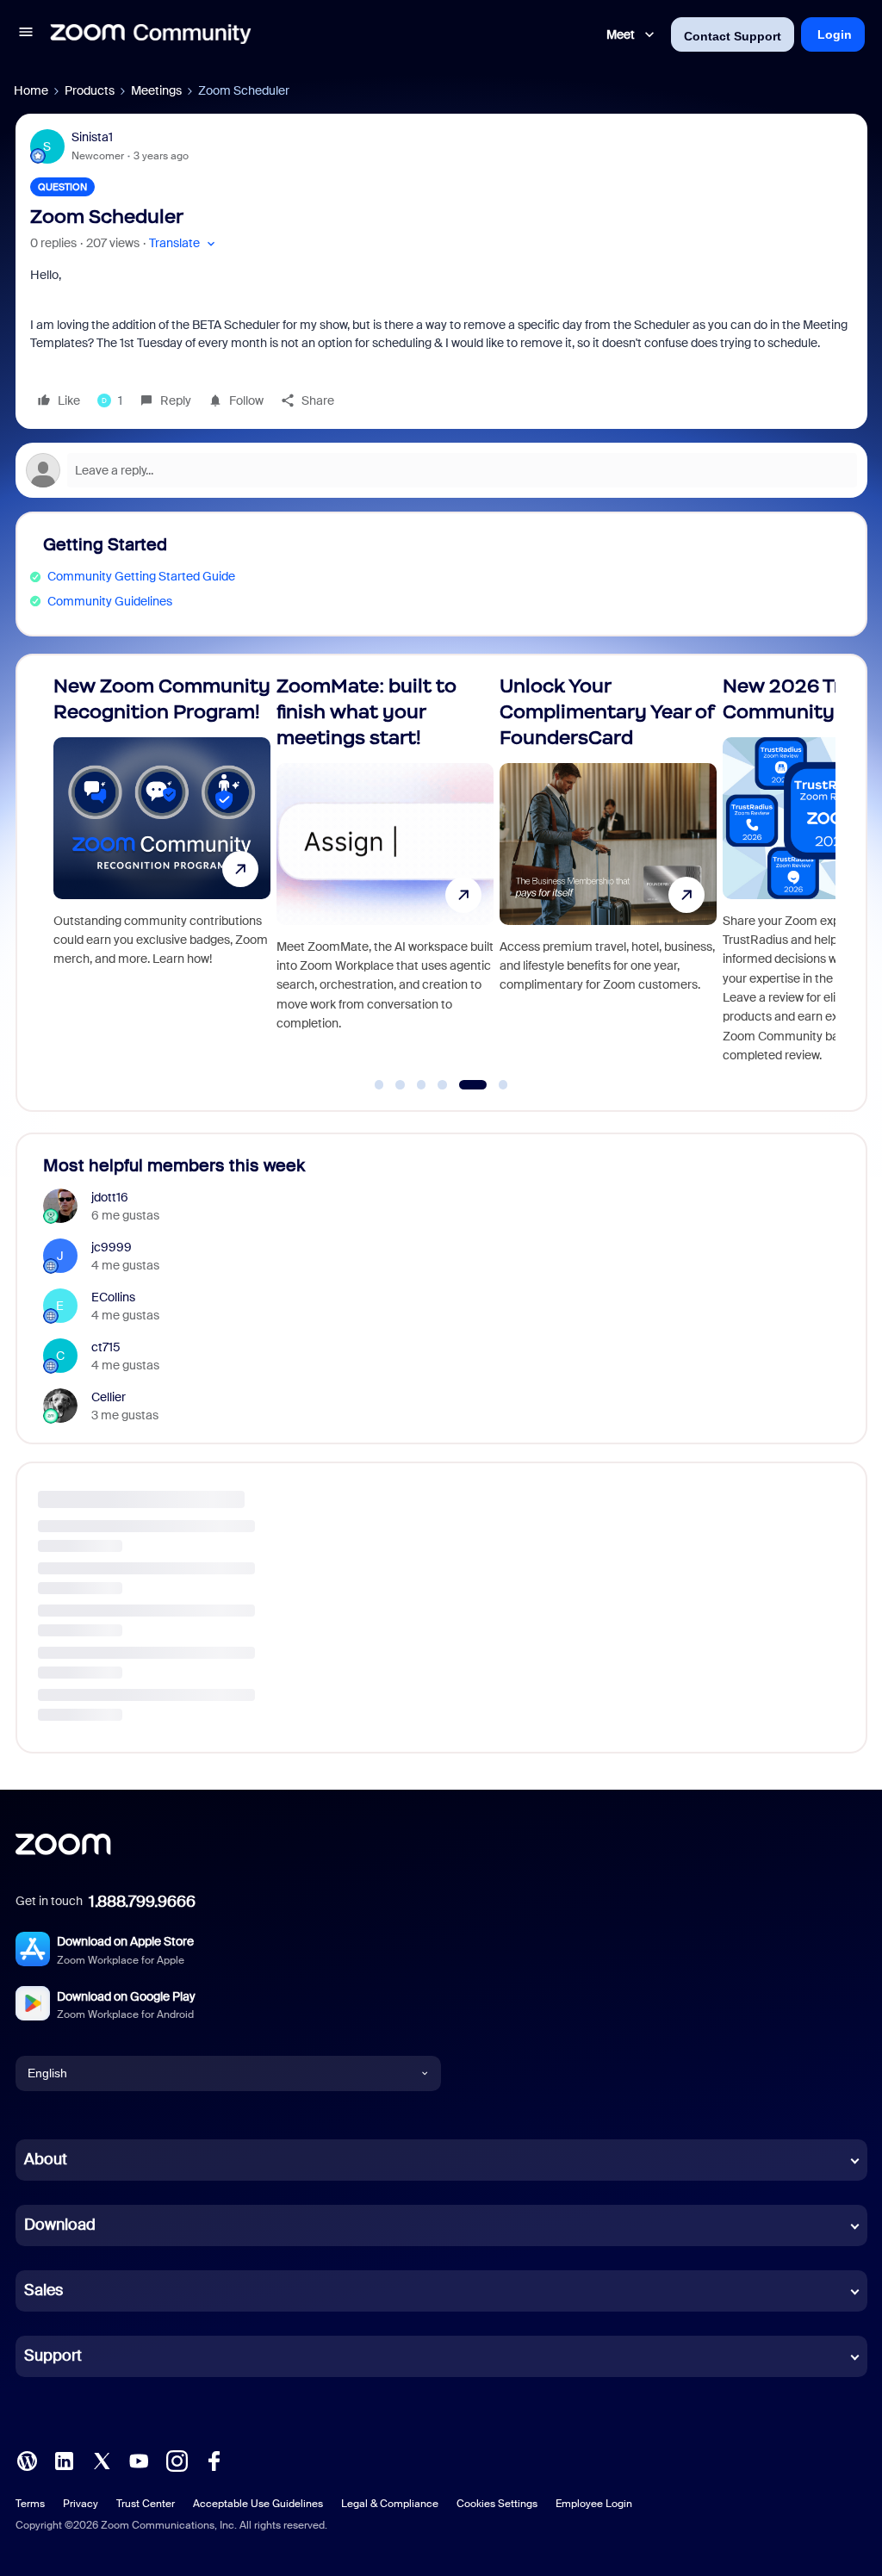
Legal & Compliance (390, 2504)
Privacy (81, 2504)
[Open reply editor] (441, 470)
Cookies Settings (497, 2504)
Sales (43, 2290)
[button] (26, 34)
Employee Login (594, 2504)
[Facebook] (214, 2459)
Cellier (109, 1397)
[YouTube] (139, 2459)
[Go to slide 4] (443, 1085)
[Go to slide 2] (401, 1085)
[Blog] (27, 2459)
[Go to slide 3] (421, 1085)
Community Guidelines (110, 601)
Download (60, 2225)
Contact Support (733, 36)
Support (53, 2356)
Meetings (156, 90)
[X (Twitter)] (102, 2459)
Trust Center (146, 2504)
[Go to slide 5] (463, 1085)
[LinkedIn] (64, 2459)
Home (31, 90)
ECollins (113, 1297)
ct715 (106, 1347)
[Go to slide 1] (379, 1085)
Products (90, 90)
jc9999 (112, 1247)
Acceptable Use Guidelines (258, 2504)
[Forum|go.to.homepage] (151, 34)
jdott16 (110, 1197)
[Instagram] (177, 2459)
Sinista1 (92, 137)
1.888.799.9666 (142, 1902)
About (46, 2159)
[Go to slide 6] (494, 1085)
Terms (30, 2504)
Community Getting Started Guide (141, 576)
